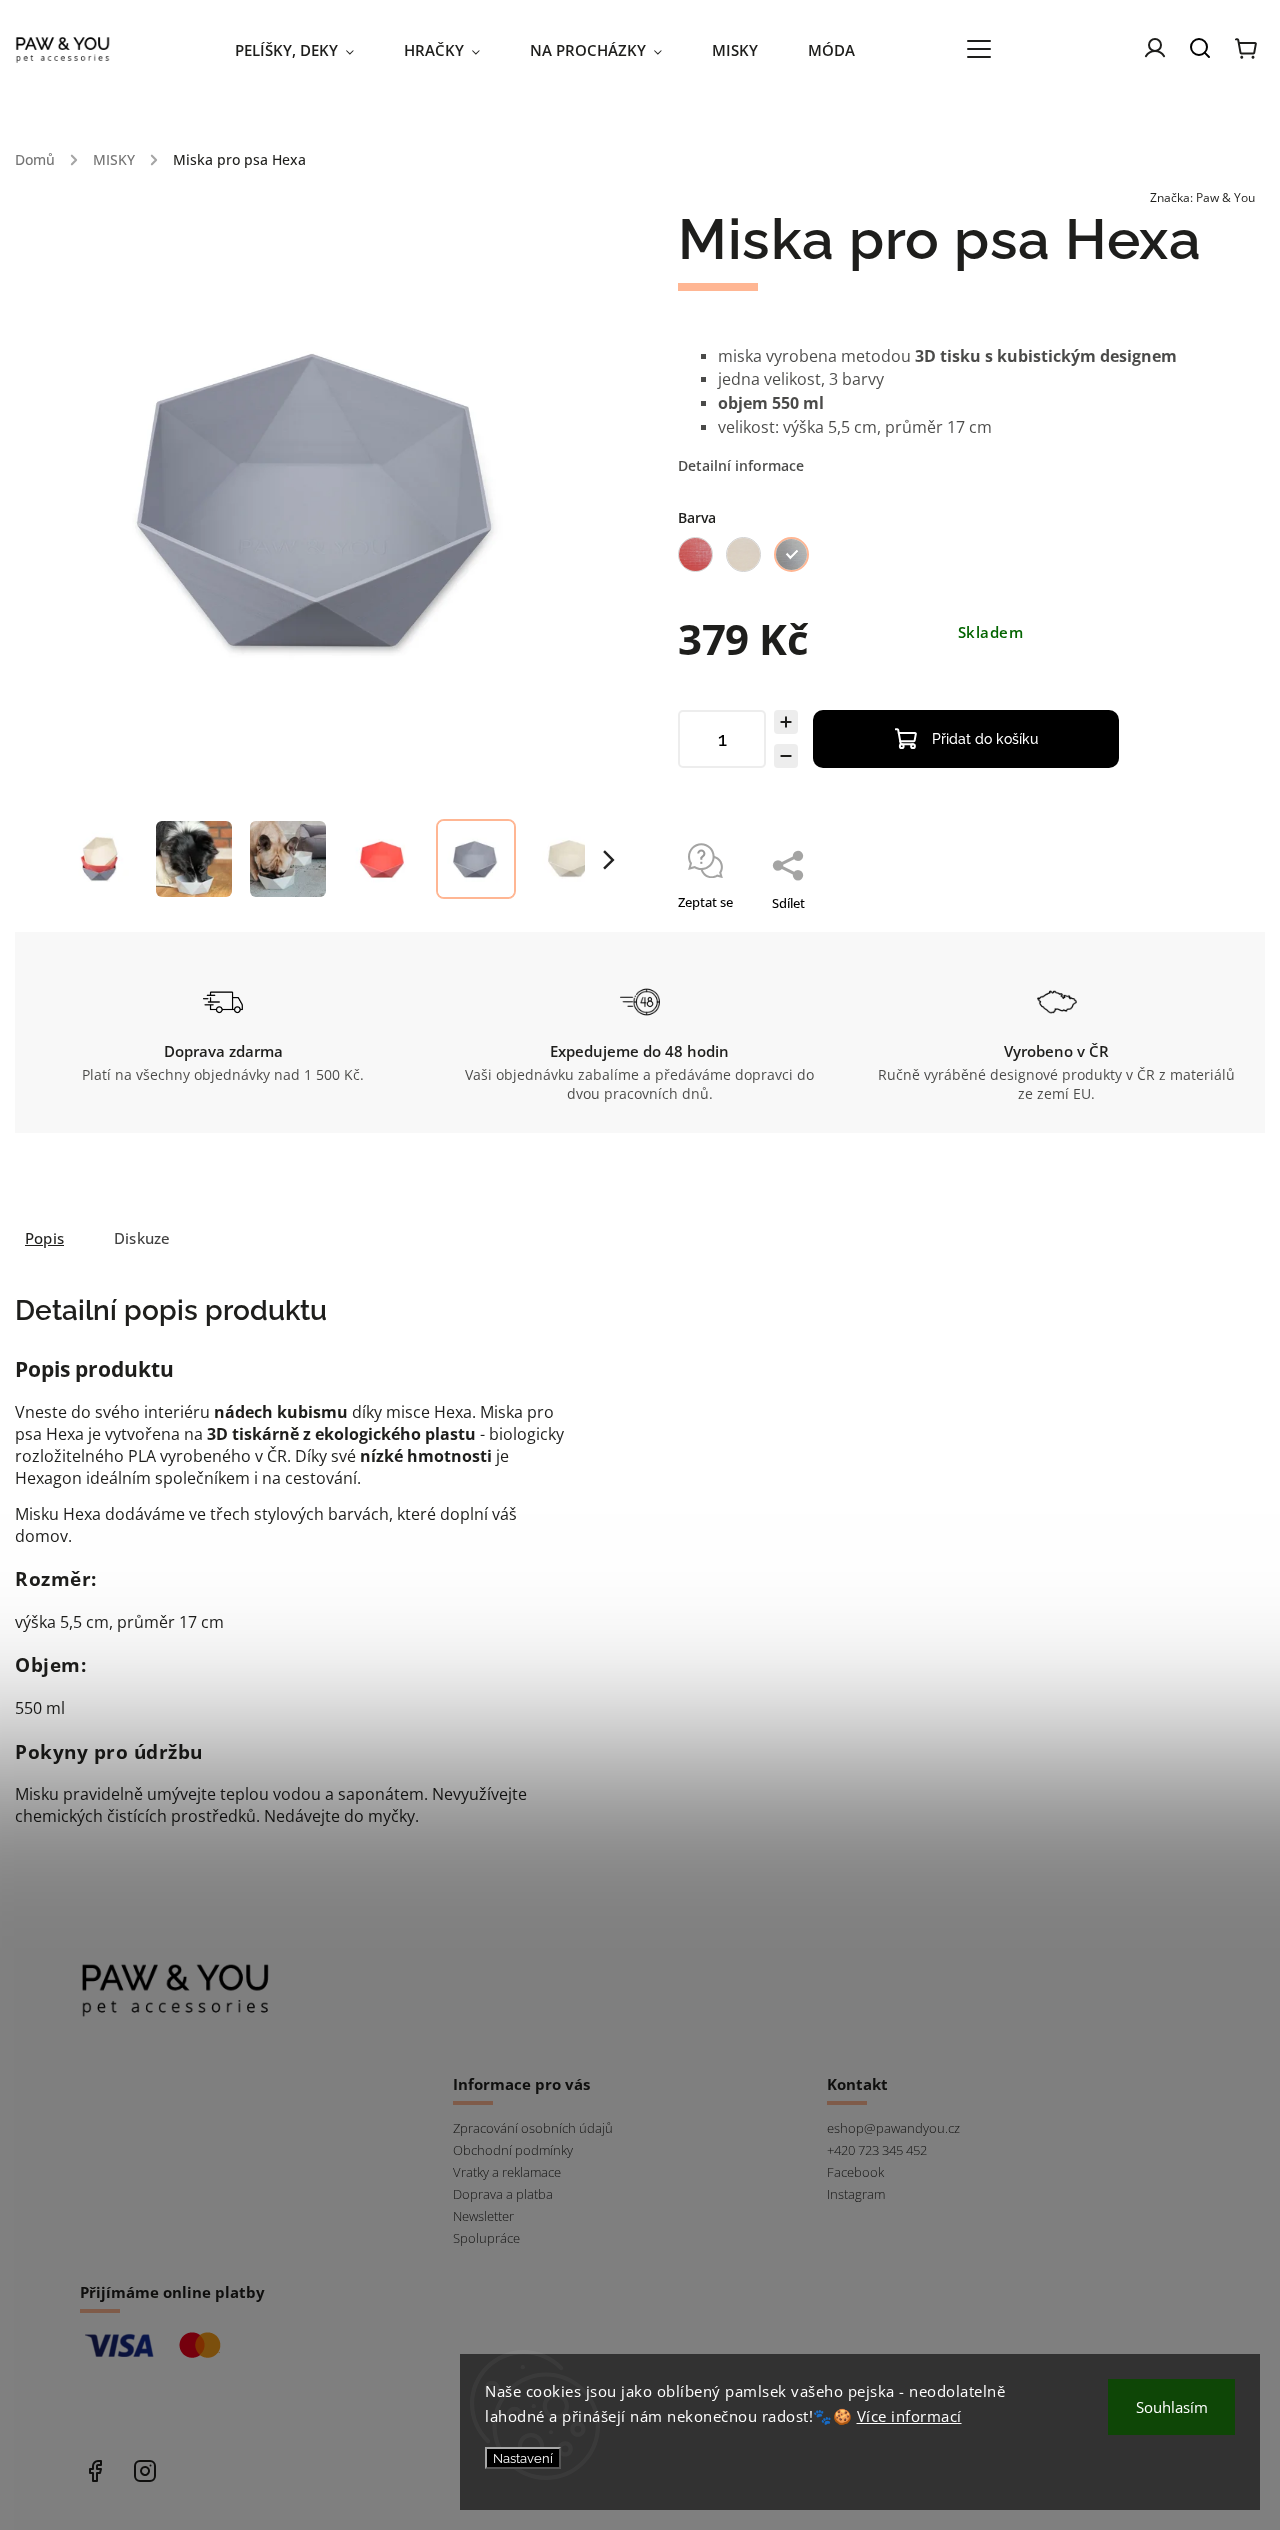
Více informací (909, 2416)
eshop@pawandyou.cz (893, 2128)
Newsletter (483, 2216)
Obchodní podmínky (513, 2150)
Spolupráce (486, 2238)
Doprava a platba (503, 2194)
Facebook (855, 2172)
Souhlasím (1172, 2407)
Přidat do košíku (985, 739)
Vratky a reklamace (507, 2172)
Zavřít (1174, 929)
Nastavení (523, 2458)
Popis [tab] (44, 1238)
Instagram (856, 2194)
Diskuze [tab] (142, 1238)
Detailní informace (741, 465)
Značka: (1202, 197)
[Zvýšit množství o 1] (786, 722)
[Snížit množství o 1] (786, 756)
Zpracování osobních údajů (533, 2128)
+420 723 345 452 (877, 2150)
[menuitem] (307, 50)
